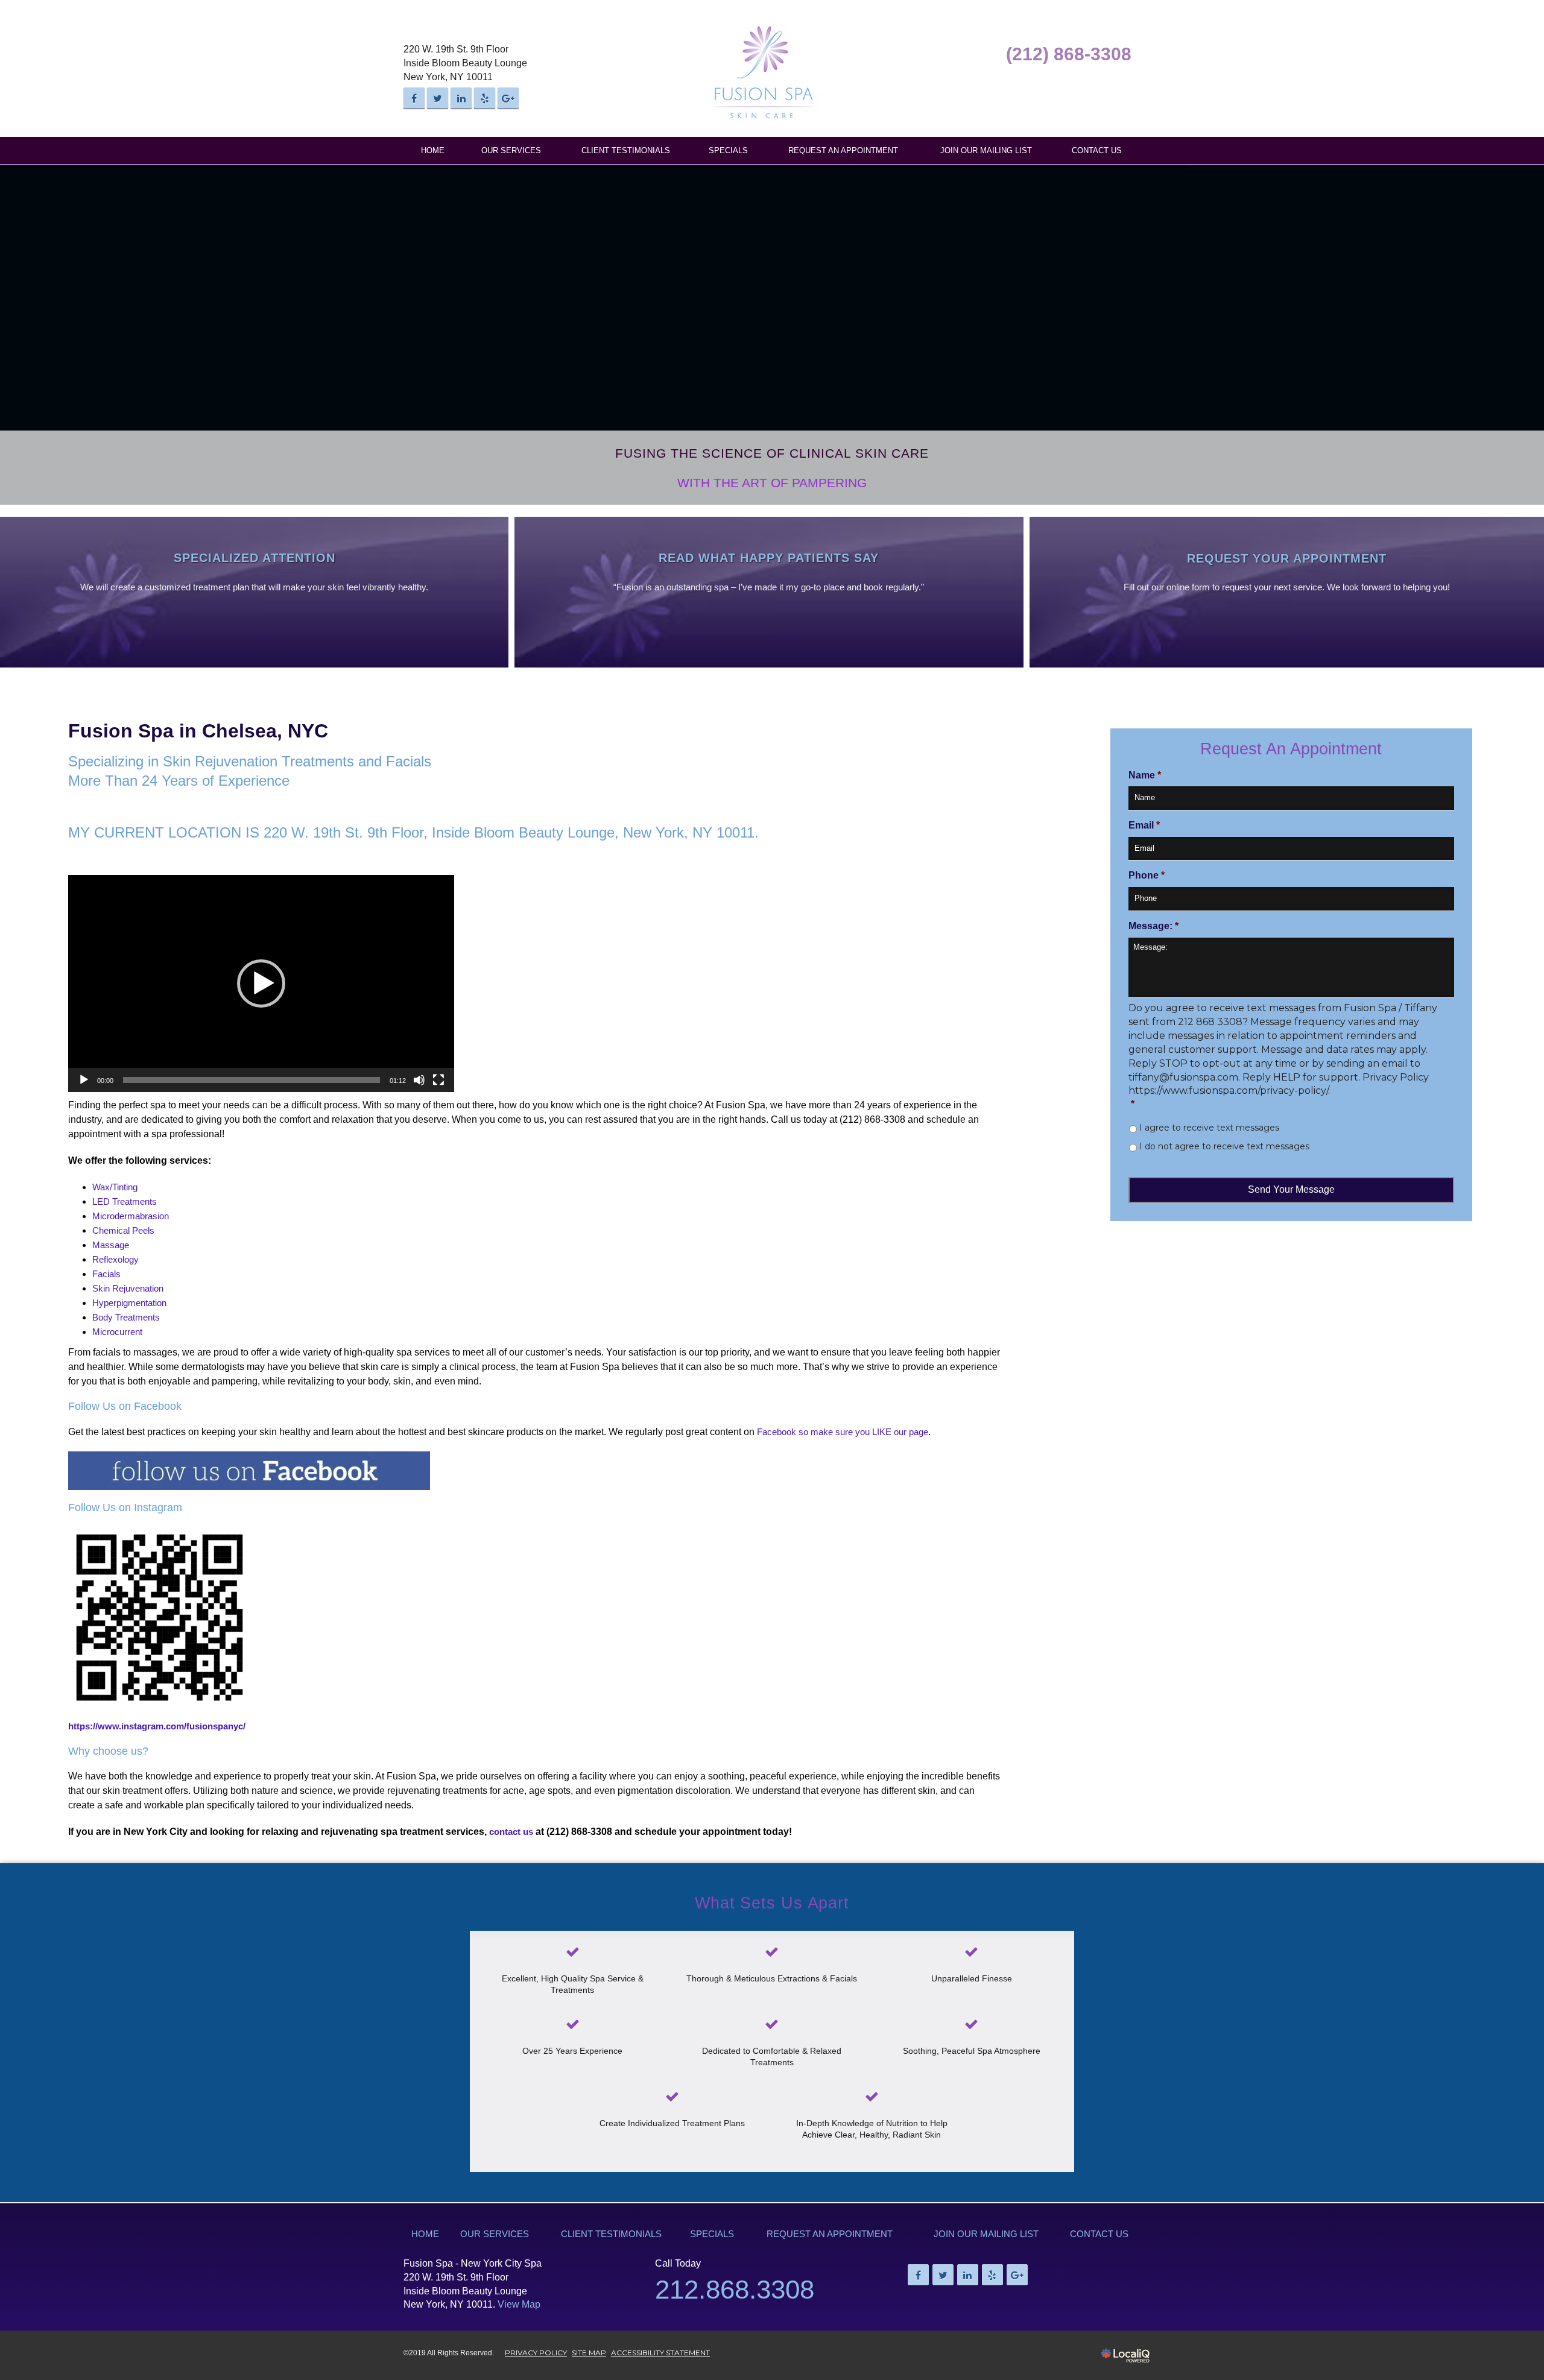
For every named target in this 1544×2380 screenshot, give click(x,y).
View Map (519, 2304)
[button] (261, 983)
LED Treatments (125, 1201)
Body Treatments (126, 1317)
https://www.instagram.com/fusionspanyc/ (157, 1726)
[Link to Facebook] (414, 98)
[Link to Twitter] (438, 98)
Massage (111, 1245)
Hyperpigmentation (129, 1303)
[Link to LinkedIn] (461, 98)
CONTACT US (1097, 150)
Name (1145, 775)
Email (1144, 825)
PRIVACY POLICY (536, 2353)
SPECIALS (728, 150)
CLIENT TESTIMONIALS (626, 150)
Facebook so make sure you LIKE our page (843, 1432)
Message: (1153, 926)
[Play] (84, 1080)
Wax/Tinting (115, 1187)
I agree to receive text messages (1209, 1128)
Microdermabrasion (131, 1216)
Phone (1147, 875)
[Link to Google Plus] (508, 98)
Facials (106, 1274)
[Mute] (419, 1080)
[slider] (252, 1080)
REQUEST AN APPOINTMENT (843, 150)
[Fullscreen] (438, 1080)
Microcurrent (117, 1332)
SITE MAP (589, 2353)
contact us (511, 1832)
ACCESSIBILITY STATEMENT (660, 2353)
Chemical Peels (123, 1230)
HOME (433, 150)
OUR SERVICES (511, 150)
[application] (261, 983)
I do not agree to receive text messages (1224, 1146)
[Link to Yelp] (485, 98)
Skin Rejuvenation (128, 1288)
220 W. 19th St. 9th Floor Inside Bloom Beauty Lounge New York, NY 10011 (465, 63)
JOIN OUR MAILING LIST (986, 150)
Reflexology (115, 1259)
